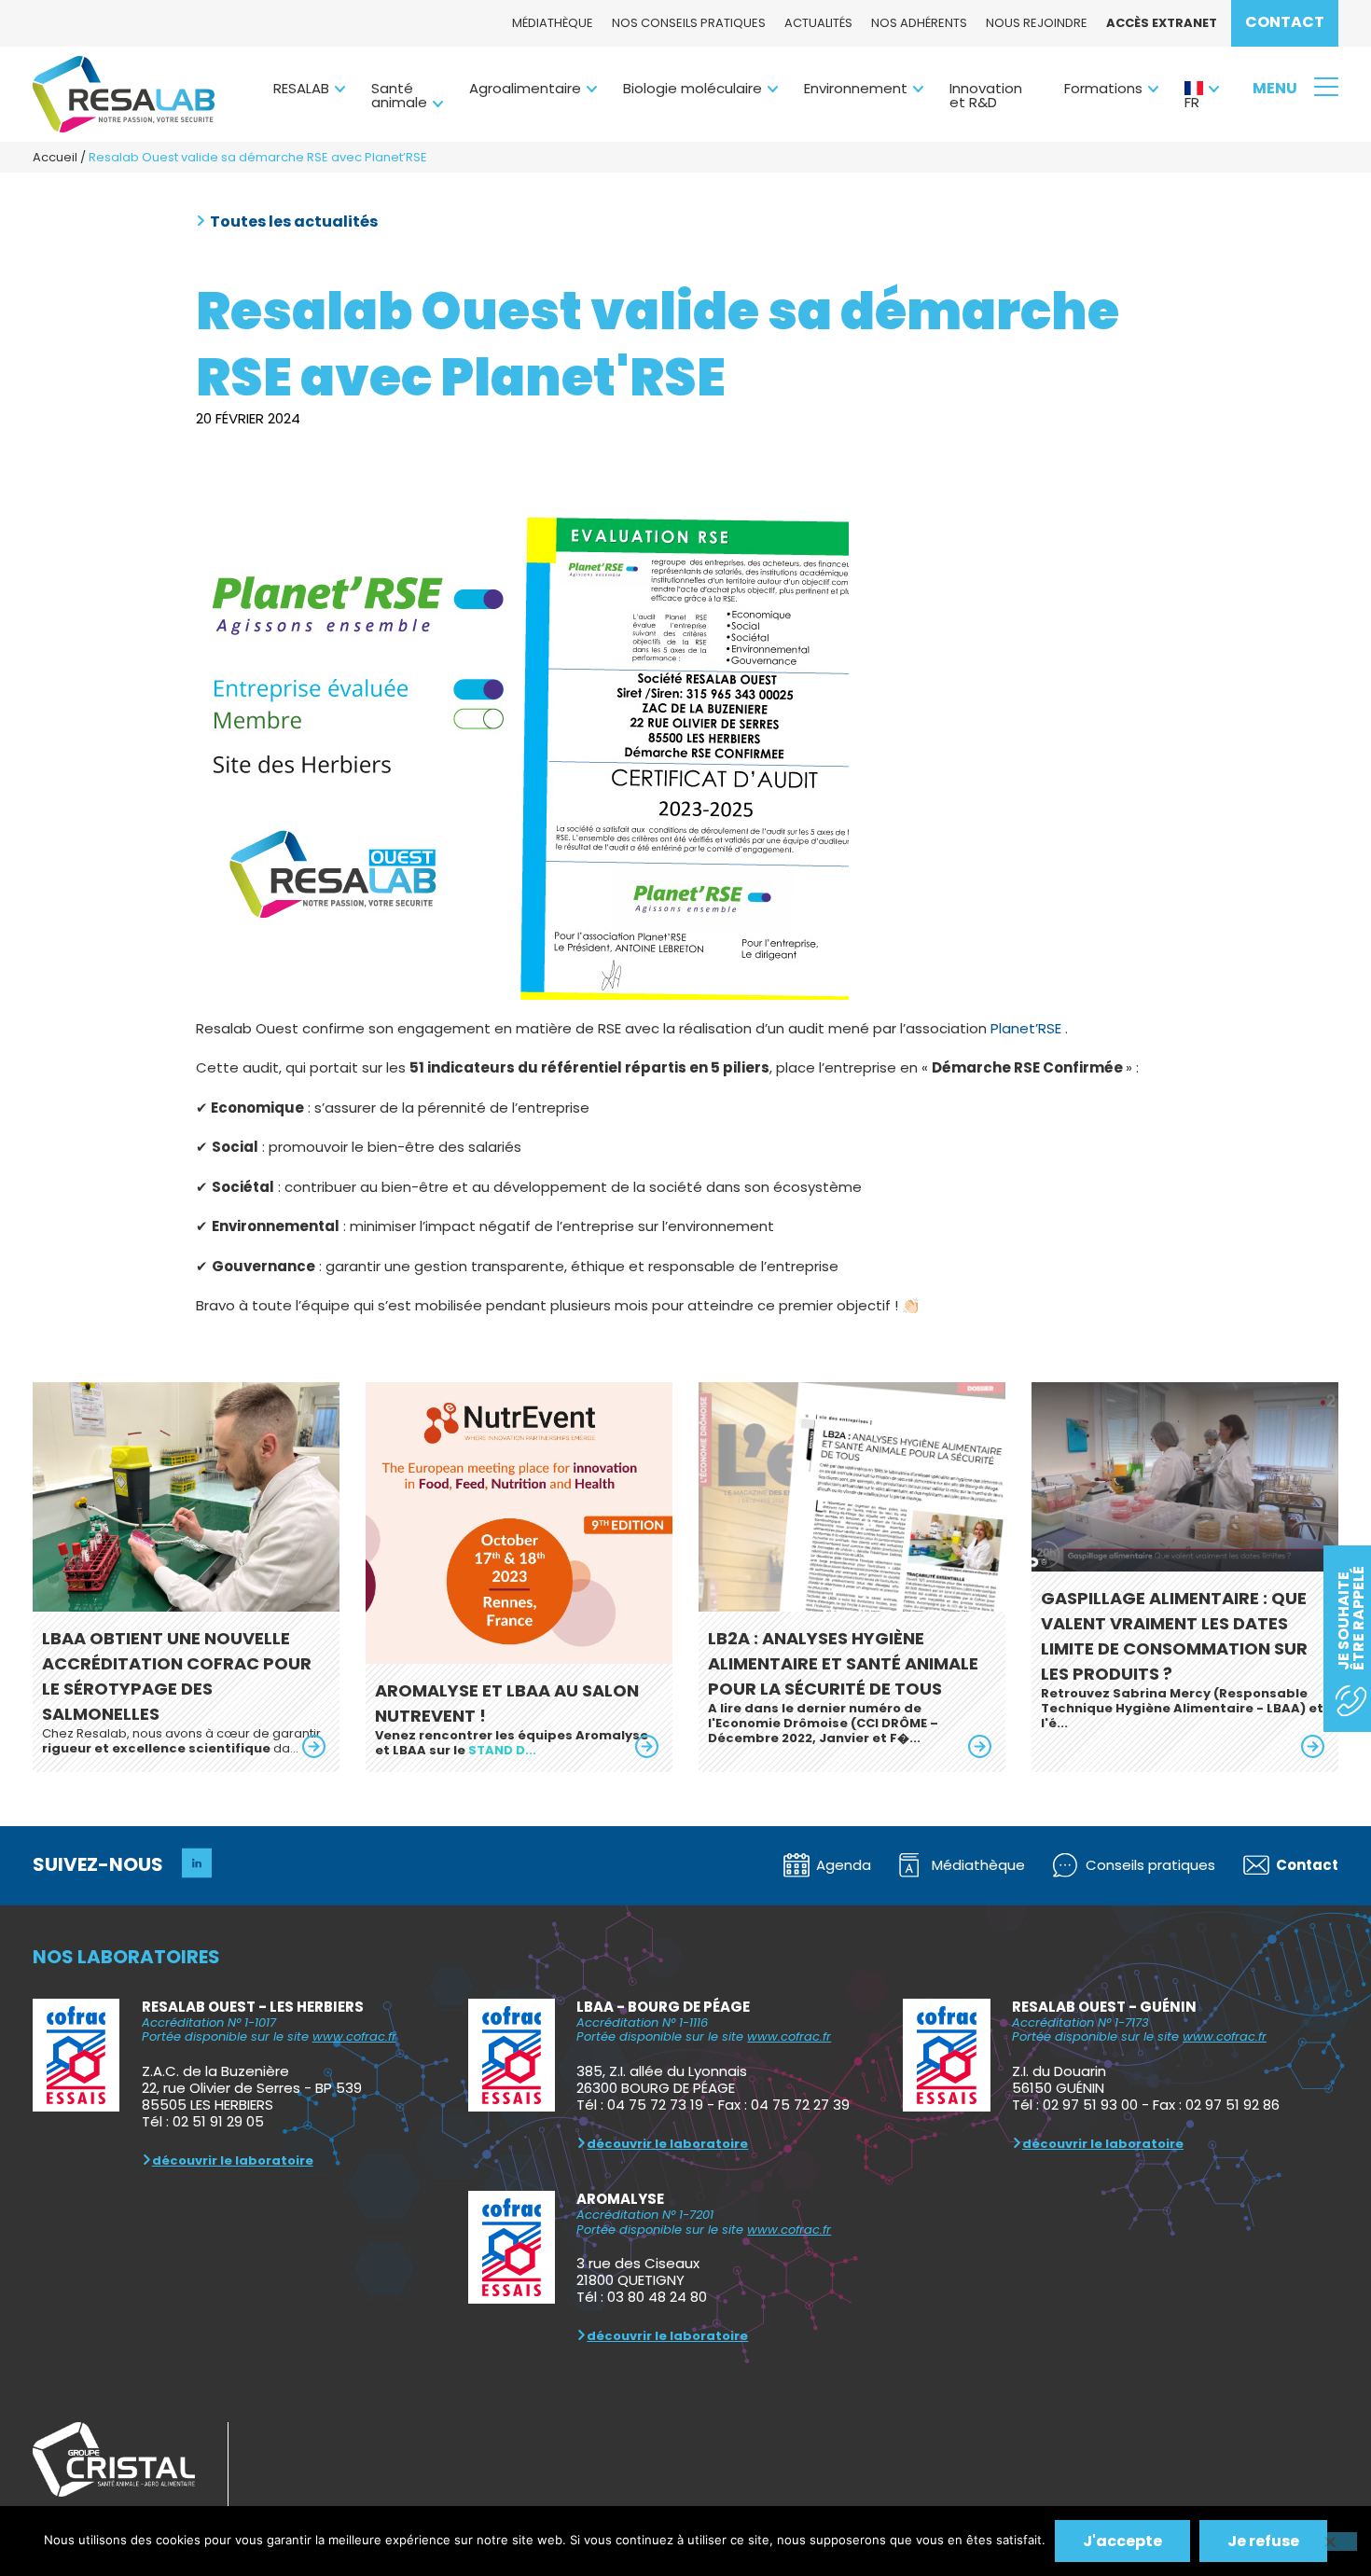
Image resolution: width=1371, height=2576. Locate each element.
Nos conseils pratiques (689, 23)
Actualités (818, 23)
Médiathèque (553, 23)
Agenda (844, 1865)
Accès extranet (1162, 23)
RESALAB (301, 88)
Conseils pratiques (1150, 1865)
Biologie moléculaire (692, 88)
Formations (1103, 88)
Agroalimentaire (525, 88)
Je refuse (1263, 2541)
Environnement (856, 88)
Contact (1285, 22)
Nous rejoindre (1037, 23)
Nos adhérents (919, 23)
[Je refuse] (1329, 2541)
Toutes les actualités (294, 222)
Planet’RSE (1026, 1028)
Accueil (55, 157)
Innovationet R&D (986, 95)
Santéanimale (399, 95)
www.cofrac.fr (354, 2036)
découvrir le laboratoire (233, 2161)
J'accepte (1122, 2541)
